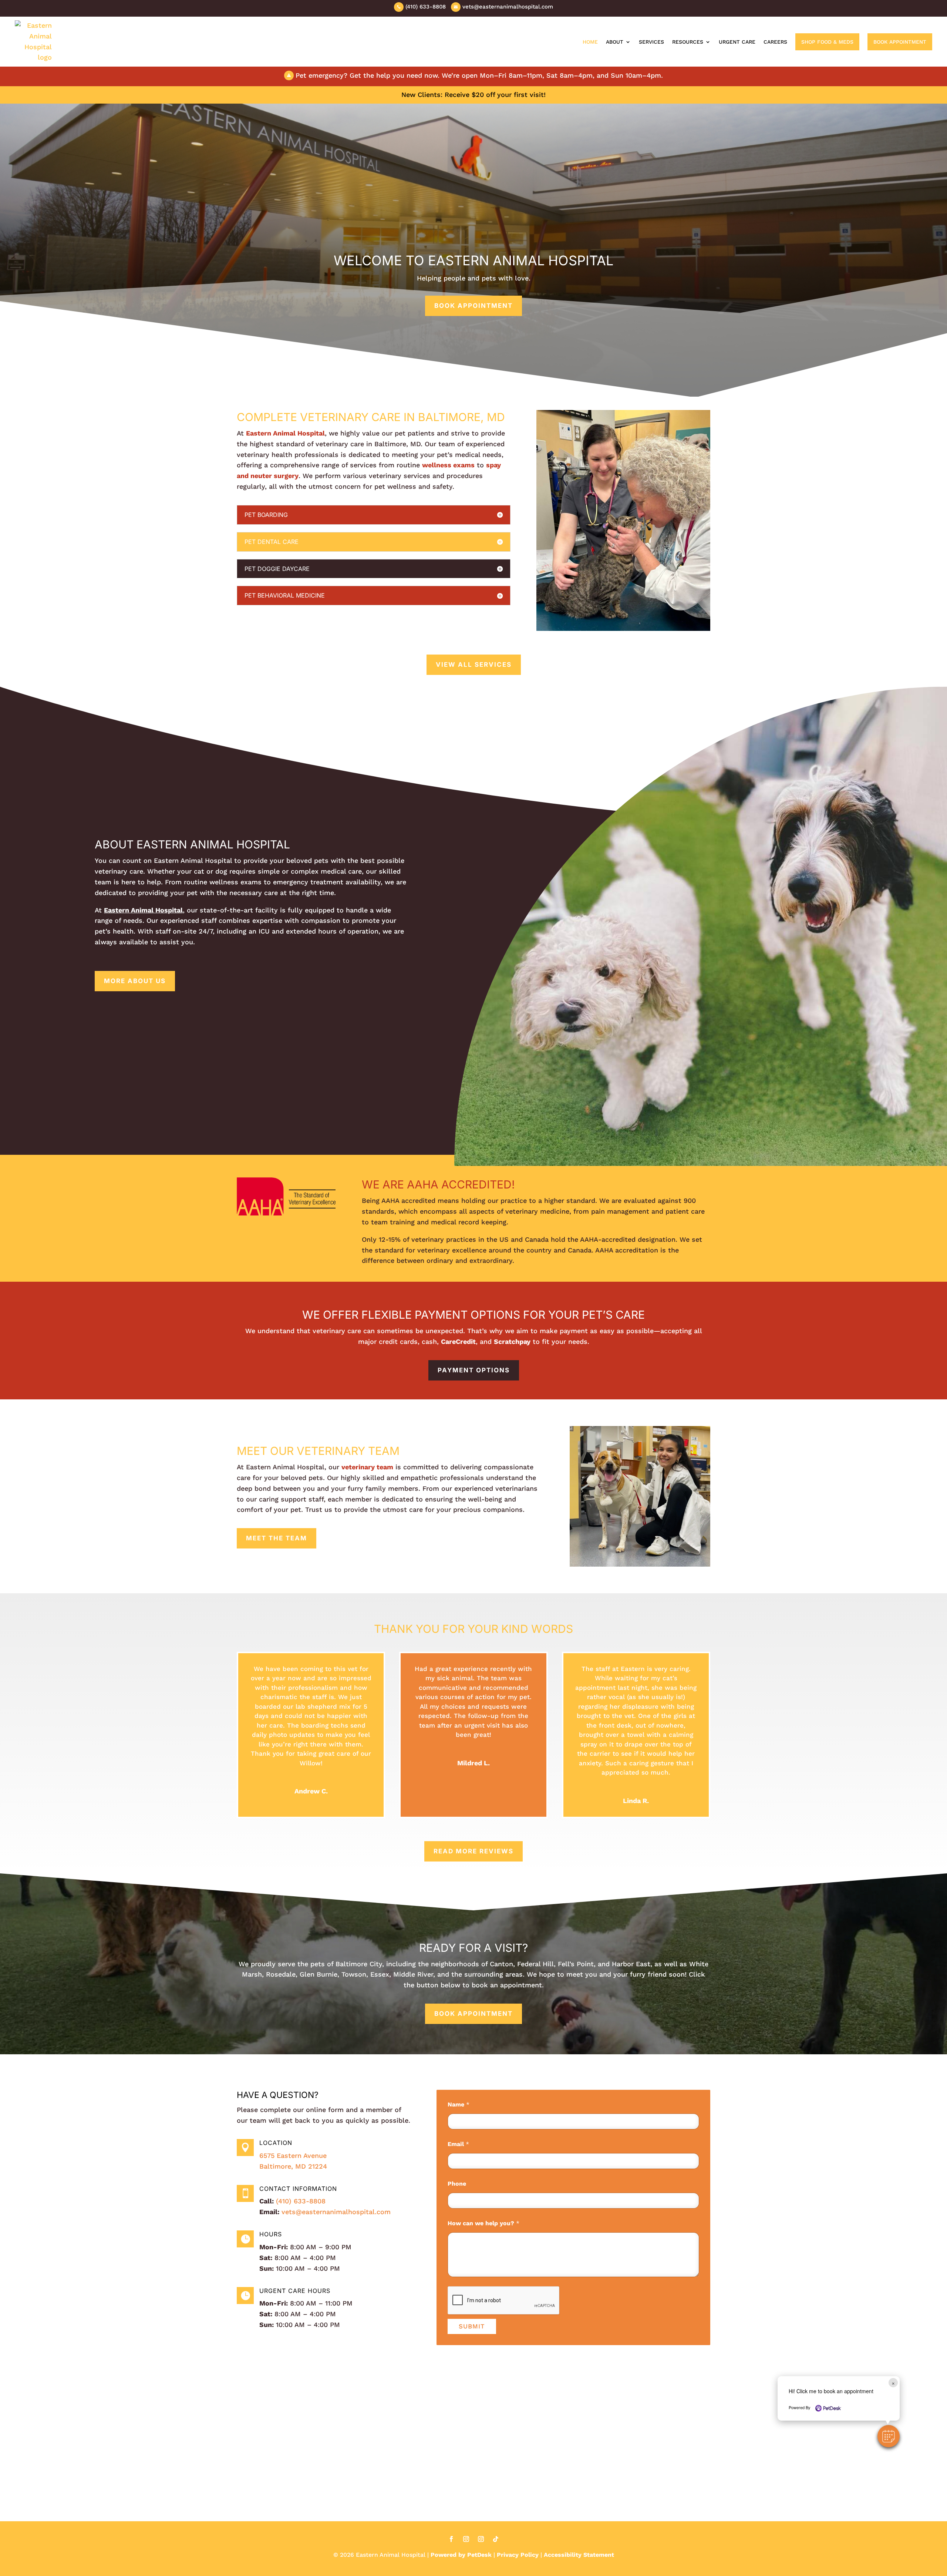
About (615, 42)
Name (459, 2104)
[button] (889, 2436)
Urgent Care (737, 42)
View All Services (474, 665)
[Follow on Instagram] (466, 2539)
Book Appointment (900, 42)
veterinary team (367, 1467)
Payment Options (474, 1370)
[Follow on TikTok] (496, 2539)
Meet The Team (277, 1538)
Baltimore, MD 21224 (293, 2166)
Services (651, 42)
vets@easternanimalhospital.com (336, 2212)
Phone (457, 2184)
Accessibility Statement (579, 2555)
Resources (688, 42)
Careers (775, 42)
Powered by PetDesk (461, 2555)
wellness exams (448, 465)
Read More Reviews (473, 1851)
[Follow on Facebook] (451, 2539)
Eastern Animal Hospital (285, 433)
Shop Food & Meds (827, 42)
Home (590, 42)
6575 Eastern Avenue (293, 2155)
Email (458, 2144)
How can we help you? (483, 2223)
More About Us (135, 981)
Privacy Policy (518, 2555)
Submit (472, 2326)
